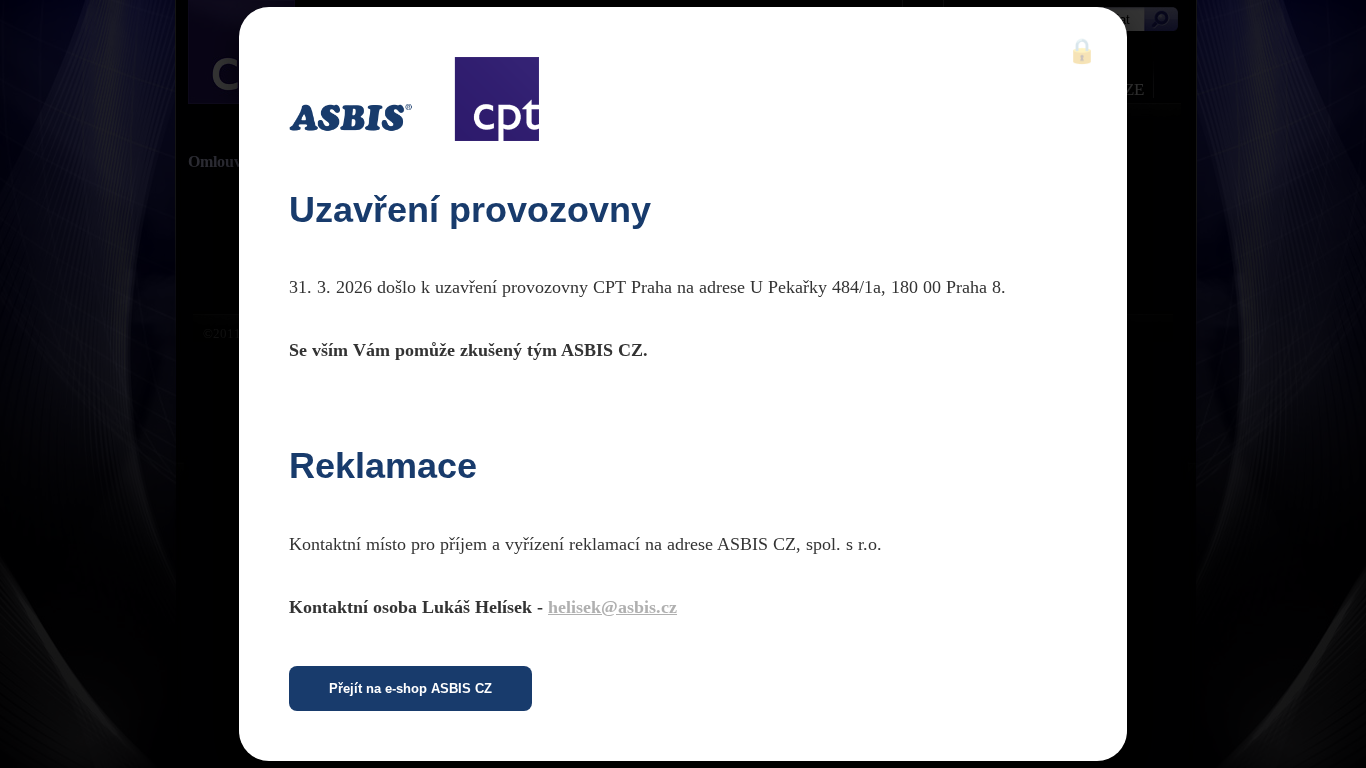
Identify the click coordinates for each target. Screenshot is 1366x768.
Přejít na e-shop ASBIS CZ (410, 688)
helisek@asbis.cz (612, 607)
